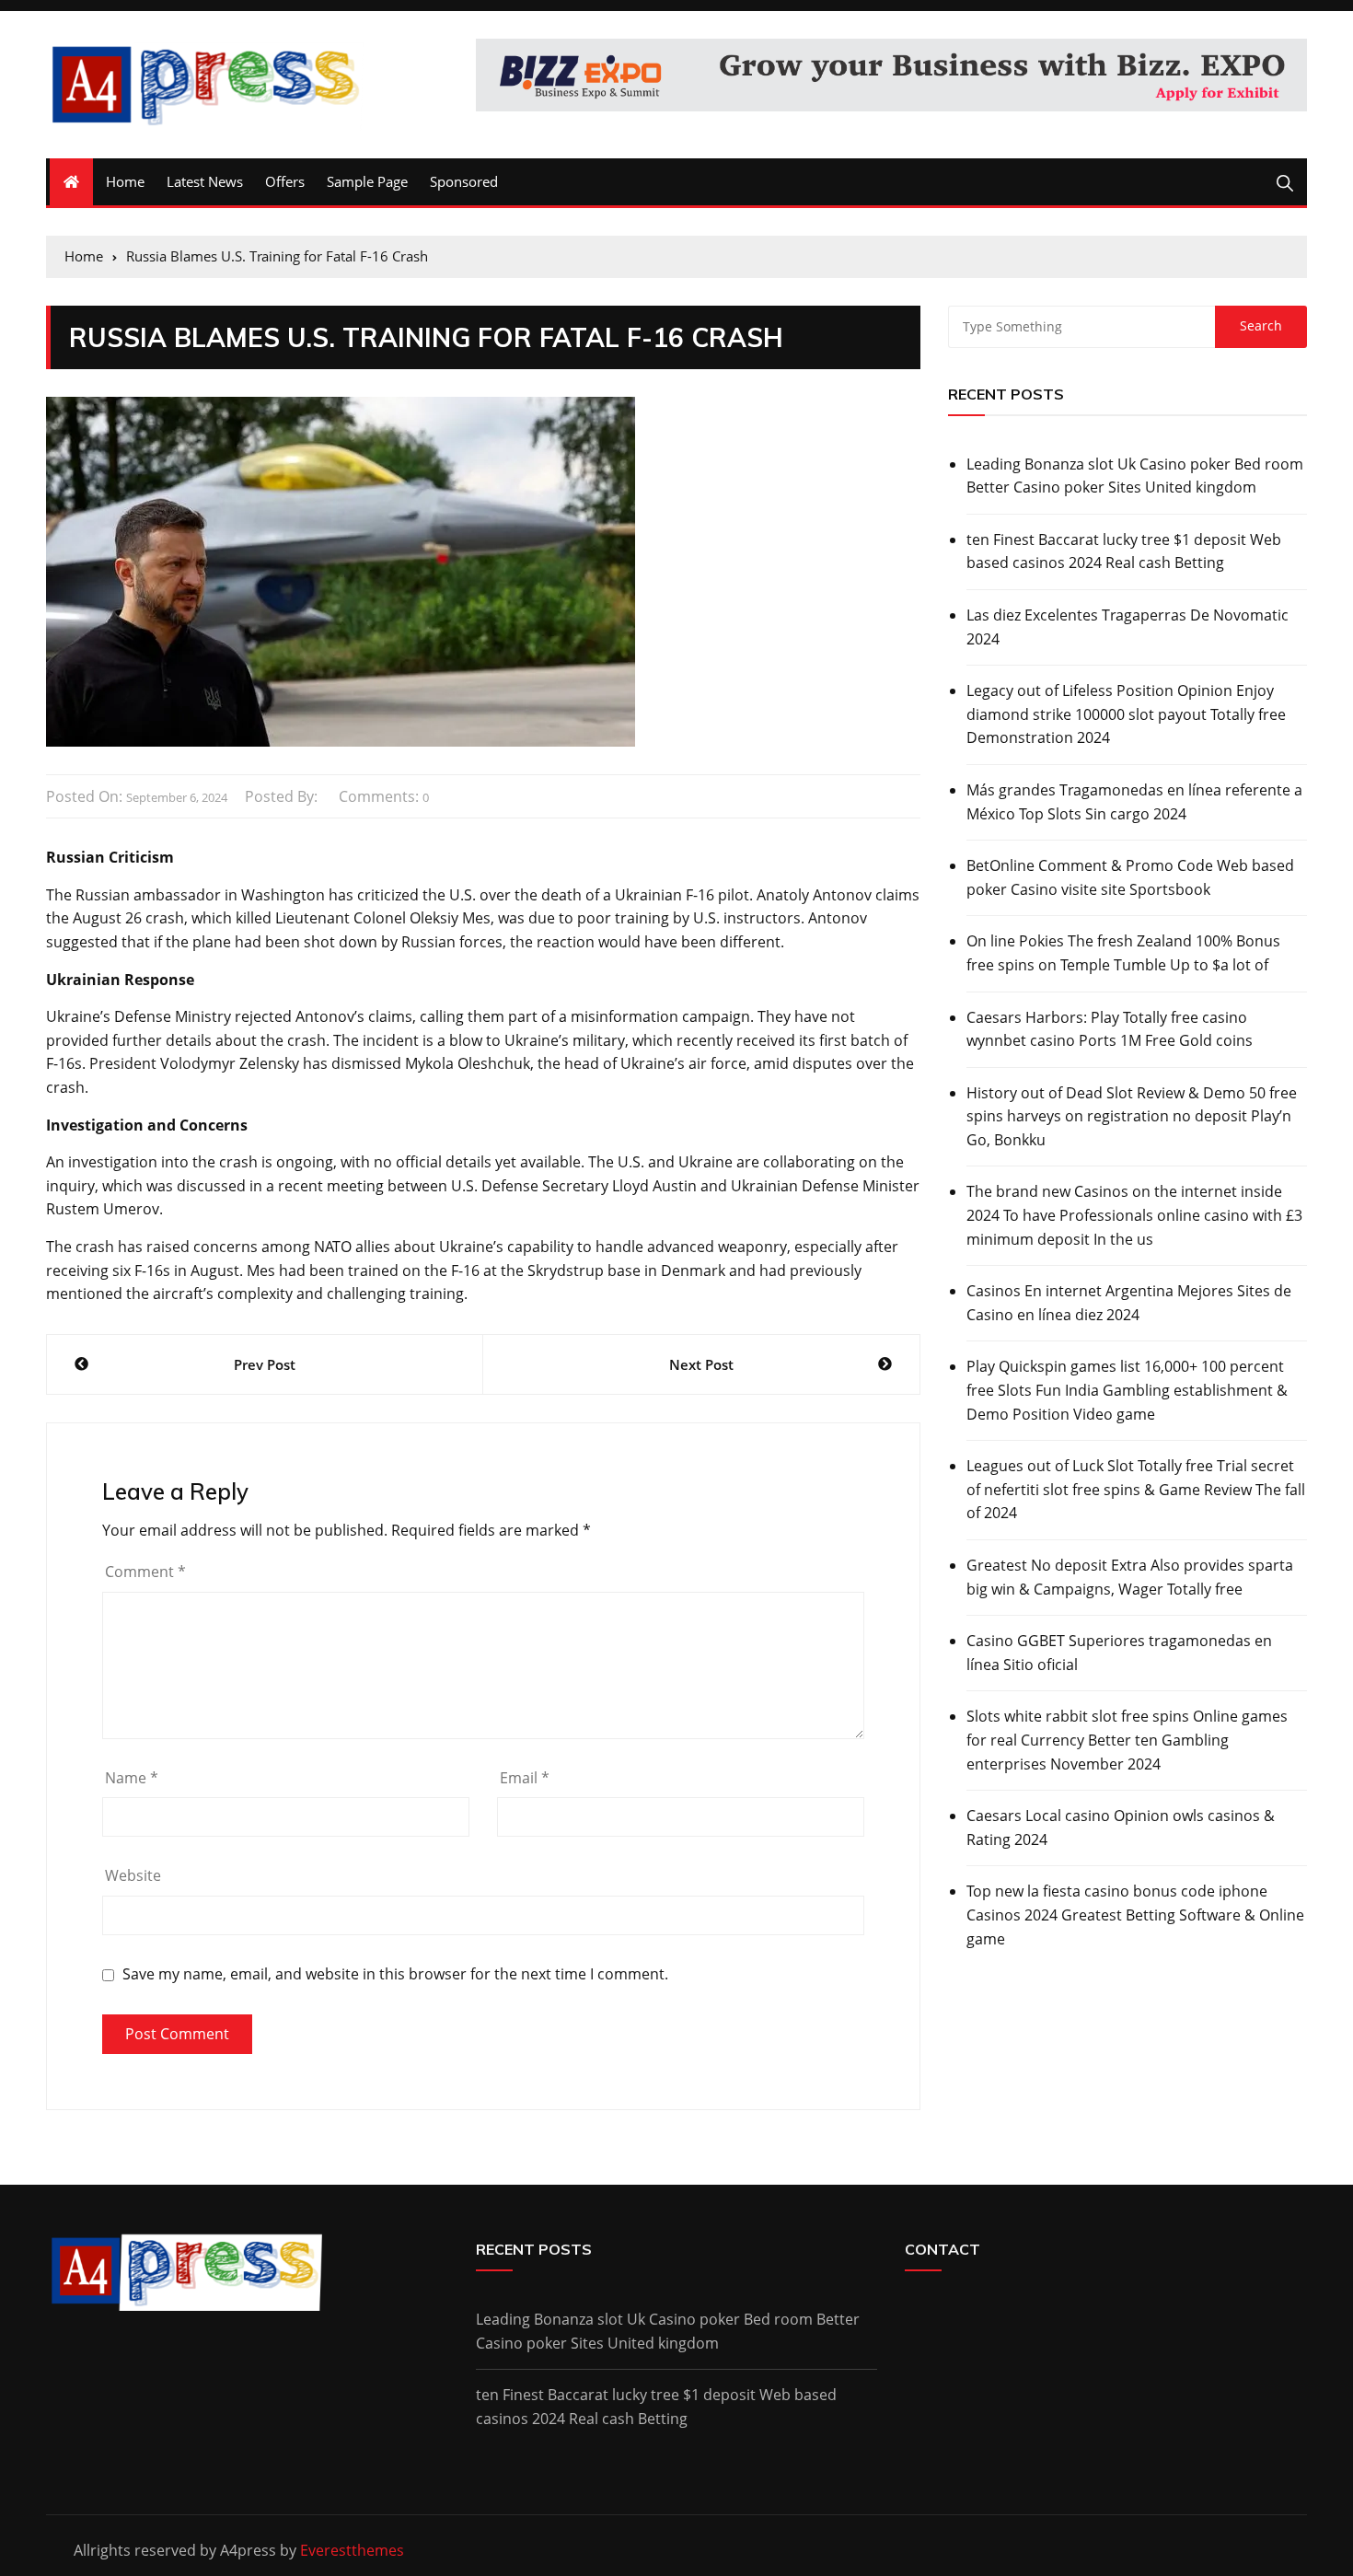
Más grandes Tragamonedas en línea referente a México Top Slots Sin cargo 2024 (1134, 802)
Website (133, 1875)
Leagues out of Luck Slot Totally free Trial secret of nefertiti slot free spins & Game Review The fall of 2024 (1136, 1489)
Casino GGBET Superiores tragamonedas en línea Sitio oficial (1119, 1653)
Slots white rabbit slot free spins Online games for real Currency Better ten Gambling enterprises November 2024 (1127, 1740)
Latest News (205, 181)
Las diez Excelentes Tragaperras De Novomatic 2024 (1127, 627)
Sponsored (464, 181)
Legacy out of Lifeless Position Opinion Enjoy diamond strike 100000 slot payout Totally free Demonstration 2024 (1126, 714)
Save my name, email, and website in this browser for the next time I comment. (395, 1974)
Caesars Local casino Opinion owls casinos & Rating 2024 (1121, 1828)
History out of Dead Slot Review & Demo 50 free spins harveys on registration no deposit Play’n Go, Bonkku (1132, 1116)
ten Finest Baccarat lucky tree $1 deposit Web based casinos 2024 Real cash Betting (1124, 551)
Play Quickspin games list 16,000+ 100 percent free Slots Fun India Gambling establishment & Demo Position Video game (1127, 1390)
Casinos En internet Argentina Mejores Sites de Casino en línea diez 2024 (1129, 1303)
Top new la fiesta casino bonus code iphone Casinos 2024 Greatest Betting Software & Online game (1135, 1915)
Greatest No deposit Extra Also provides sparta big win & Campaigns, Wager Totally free (1130, 1577)
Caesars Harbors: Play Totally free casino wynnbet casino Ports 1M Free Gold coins (1110, 1029)
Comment (145, 1572)
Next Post (701, 1364)
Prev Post (265, 1364)
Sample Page (367, 181)
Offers (285, 181)
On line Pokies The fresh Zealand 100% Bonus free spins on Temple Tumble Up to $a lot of (1123, 953)
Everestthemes (352, 2550)
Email (525, 1778)
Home (125, 181)
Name (132, 1778)
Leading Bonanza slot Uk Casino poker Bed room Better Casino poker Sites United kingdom (1135, 476)
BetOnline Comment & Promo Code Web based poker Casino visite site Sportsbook (1130, 877)
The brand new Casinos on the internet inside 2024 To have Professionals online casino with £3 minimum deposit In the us (1134, 1215)
